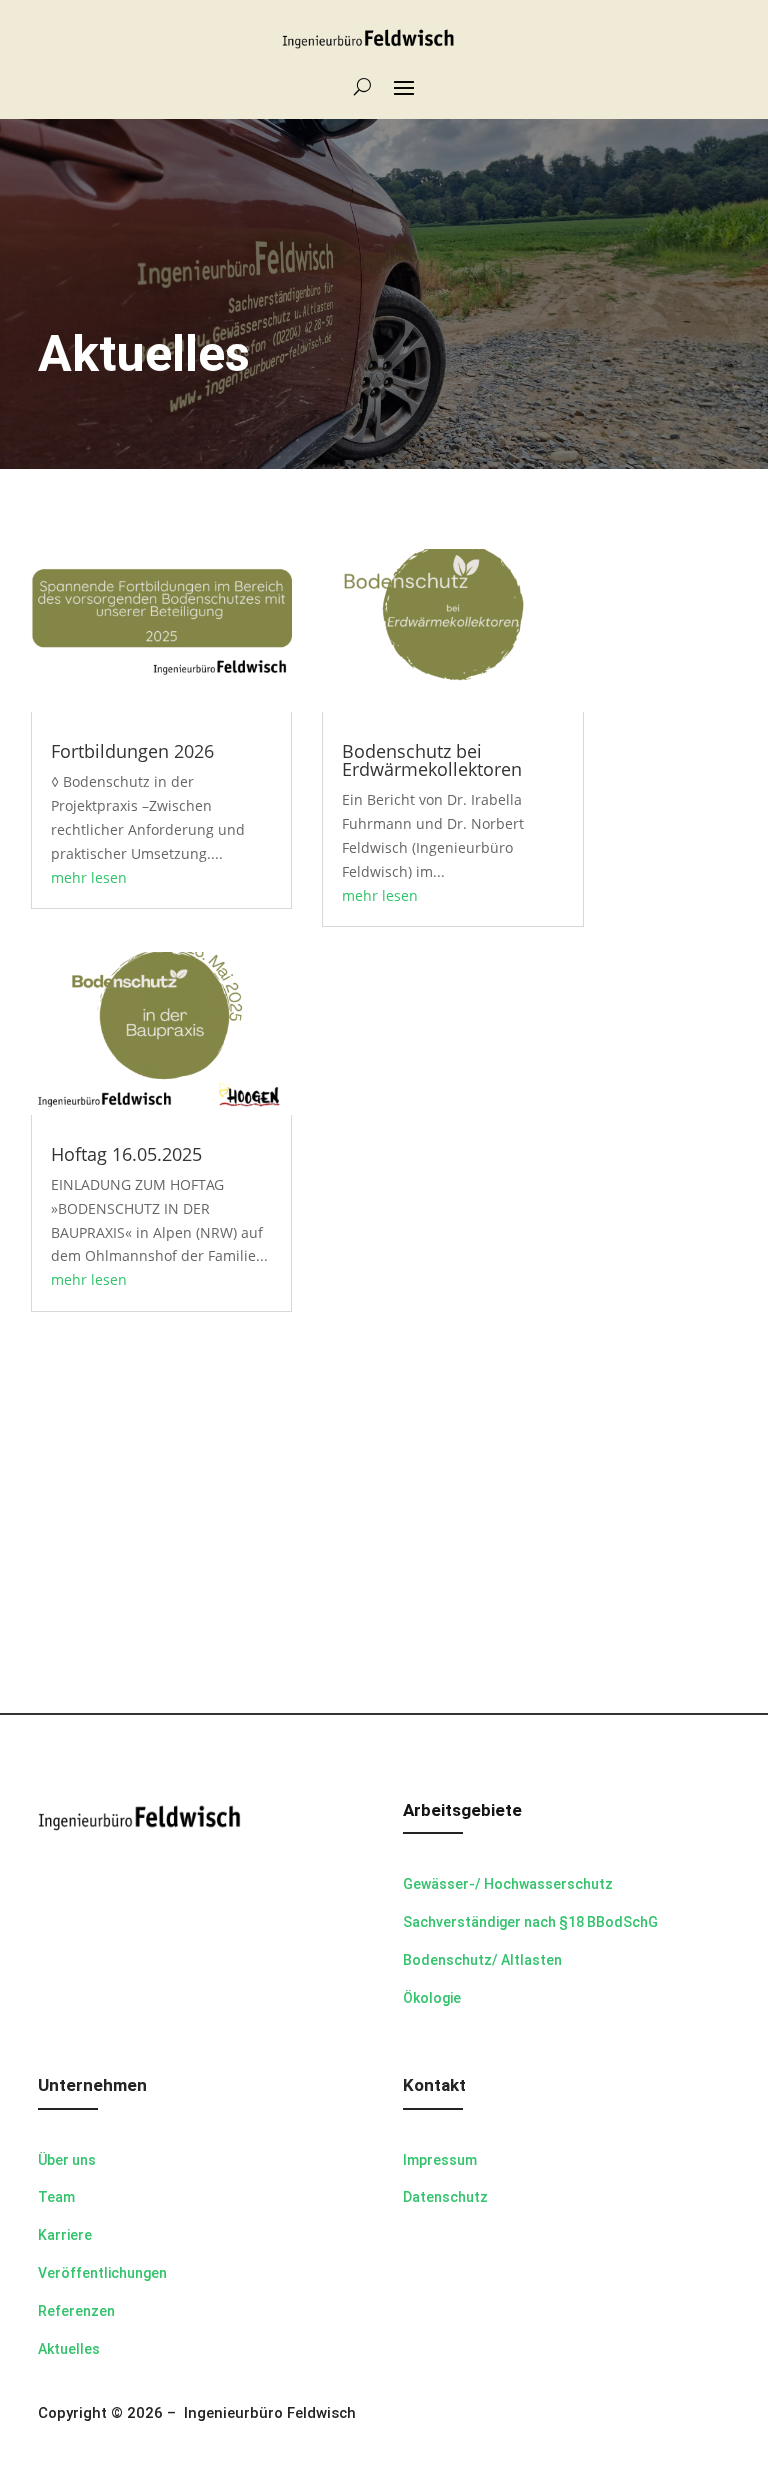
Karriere (65, 2235)
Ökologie (432, 1998)
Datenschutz (445, 2197)
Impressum (440, 2160)
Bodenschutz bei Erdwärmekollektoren (432, 760)
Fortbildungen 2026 (132, 751)
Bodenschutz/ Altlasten (482, 1960)
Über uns (67, 2160)
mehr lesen (89, 877)
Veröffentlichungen (102, 2273)
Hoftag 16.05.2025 (126, 1154)
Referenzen (76, 2311)
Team (56, 2197)
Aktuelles (69, 2349)
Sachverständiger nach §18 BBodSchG (530, 1922)
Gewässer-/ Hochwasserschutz (508, 1884)
